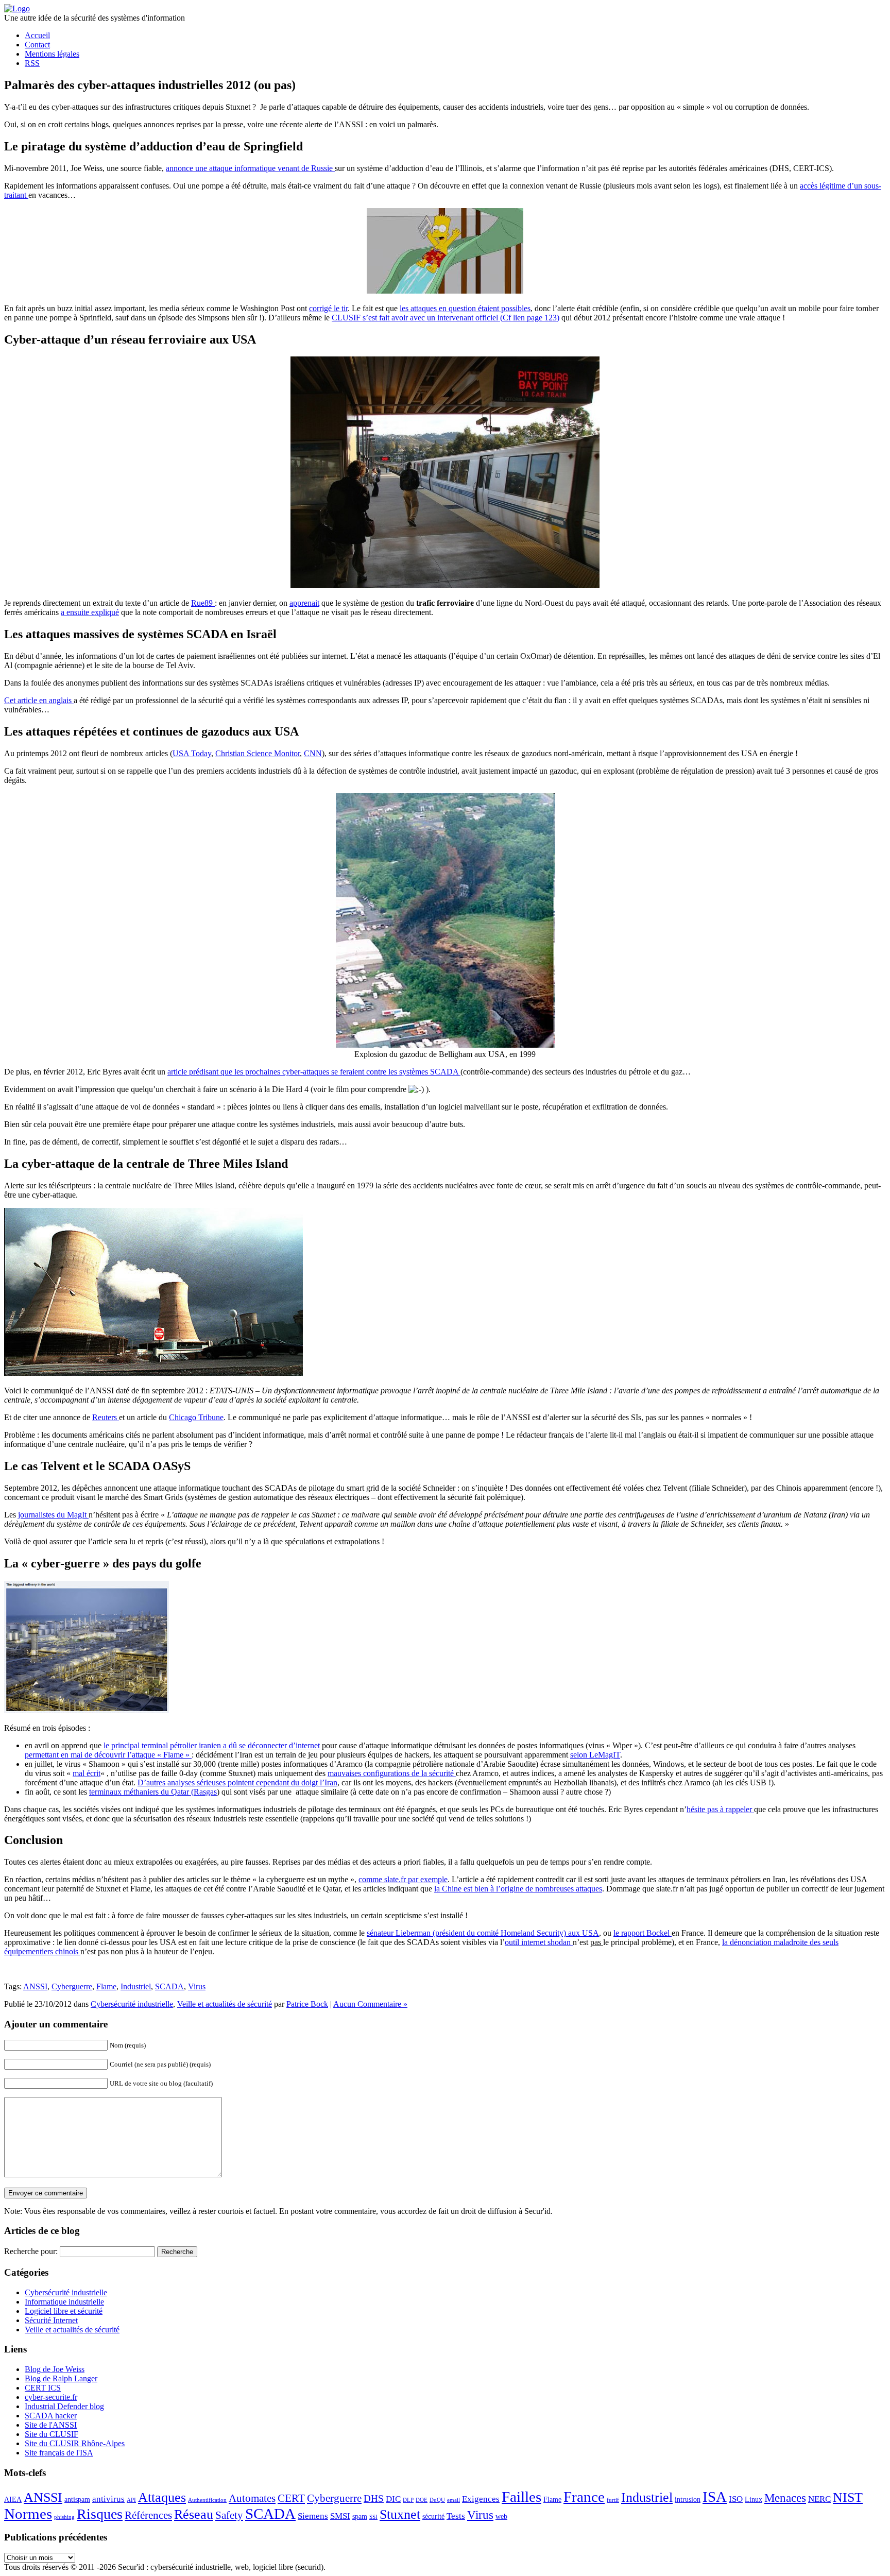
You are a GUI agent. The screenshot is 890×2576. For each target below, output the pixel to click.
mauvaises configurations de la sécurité (392, 1773)
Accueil (37, 35)
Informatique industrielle (64, 2302)
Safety (229, 2515)
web (501, 2516)
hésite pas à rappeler (720, 1809)
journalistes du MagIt (53, 1515)
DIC (393, 2499)
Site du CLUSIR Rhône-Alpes (75, 2443)
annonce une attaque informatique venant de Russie (250, 168)
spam (360, 2516)
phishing (64, 2517)
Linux (754, 2499)
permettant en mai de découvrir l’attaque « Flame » (108, 1755)
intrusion (688, 2499)
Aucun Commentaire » (370, 2004)
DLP (408, 2500)
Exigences (481, 2499)
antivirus (108, 2499)
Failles (521, 2497)
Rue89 (203, 603)
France (584, 2497)
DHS (374, 2498)
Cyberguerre (72, 1986)
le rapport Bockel (643, 1933)
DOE (422, 2500)
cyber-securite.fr (51, 2397)
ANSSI (35, 1986)
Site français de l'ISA (59, 2453)
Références (148, 2515)
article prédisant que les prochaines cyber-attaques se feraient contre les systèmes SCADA (314, 1072)
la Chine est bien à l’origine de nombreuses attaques (518, 1889)
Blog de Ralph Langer (61, 2378)
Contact (37, 45)
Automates (252, 2498)
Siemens (313, 2516)
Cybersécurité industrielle (132, 2004)
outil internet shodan (539, 1942)
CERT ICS (43, 2388)
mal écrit (87, 1773)
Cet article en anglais (39, 700)
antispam (77, 2499)
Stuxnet (400, 2514)
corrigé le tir (328, 308)
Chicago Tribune (196, 1417)
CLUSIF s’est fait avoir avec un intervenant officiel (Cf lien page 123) (446, 318)
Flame (106, 1986)
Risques (100, 2514)
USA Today (192, 753)
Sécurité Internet (51, 2320)
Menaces (785, 2498)
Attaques (162, 2497)
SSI (373, 2517)
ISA (715, 2497)
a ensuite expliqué (90, 612)
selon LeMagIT (595, 1755)
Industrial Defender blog (64, 2406)
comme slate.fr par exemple (403, 1879)
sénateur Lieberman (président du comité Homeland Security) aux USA (483, 1933)
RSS (32, 63)
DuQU (437, 2500)
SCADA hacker (51, 2416)
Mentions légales (52, 54)
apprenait (304, 603)
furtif (613, 2500)
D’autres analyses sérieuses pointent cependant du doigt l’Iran (237, 1782)
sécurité (433, 2516)
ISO (736, 2499)
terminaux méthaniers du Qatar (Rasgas (153, 1792)
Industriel (136, 1986)
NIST (848, 2497)
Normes (28, 2514)
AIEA (13, 2499)
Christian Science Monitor (258, 753)
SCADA (169, 1986)
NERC (819, 2499)
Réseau (194, 2514)
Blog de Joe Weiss (55, 2369)
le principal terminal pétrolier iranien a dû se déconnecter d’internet (212, 1745)
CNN (313, 753)
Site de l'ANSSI (51, 2425)
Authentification (207, 2500)
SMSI (340, 2516)
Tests (456, 2516)
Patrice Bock (307, 2004)
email (453, 2500)
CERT (291, 2498)
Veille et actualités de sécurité (225, 2004)
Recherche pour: (31, 2251)
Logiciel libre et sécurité (64, 2311)
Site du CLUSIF (52, 2434)
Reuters (106, 1417)
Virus (197, 1986)
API (131, 2500)
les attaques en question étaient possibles (465, 308)
